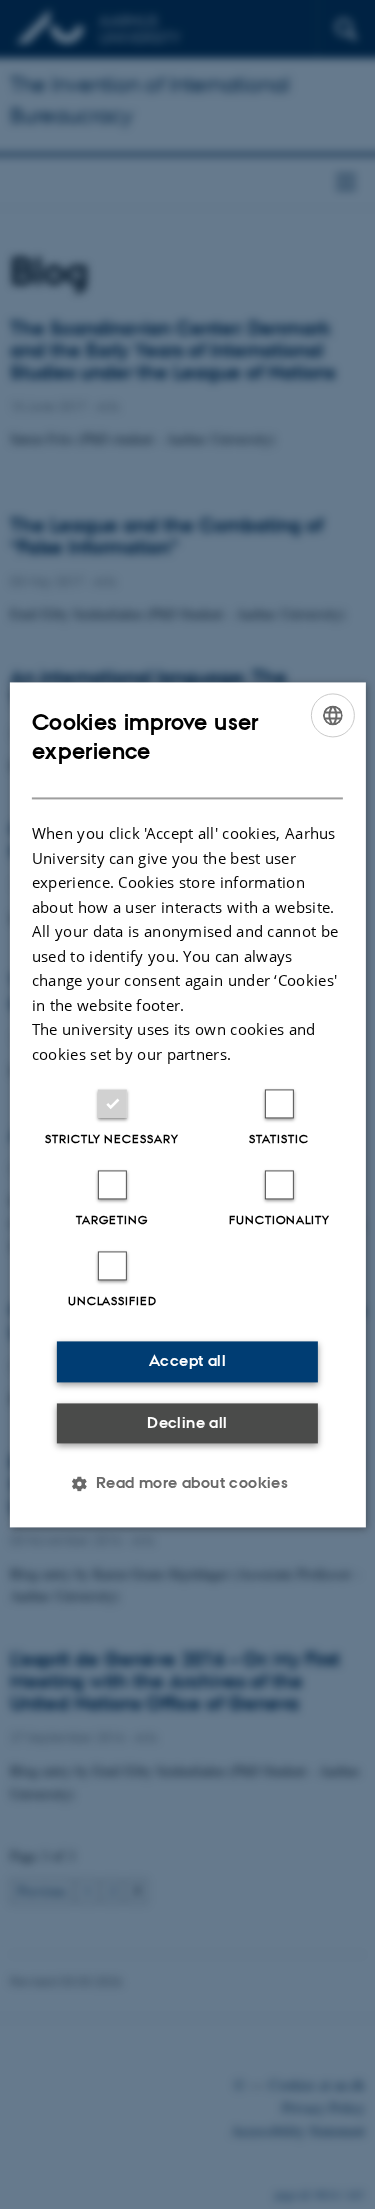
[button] (188, 1483)
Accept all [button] (187, 1360)
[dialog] (187, 1104)
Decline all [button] (187, 1422)
